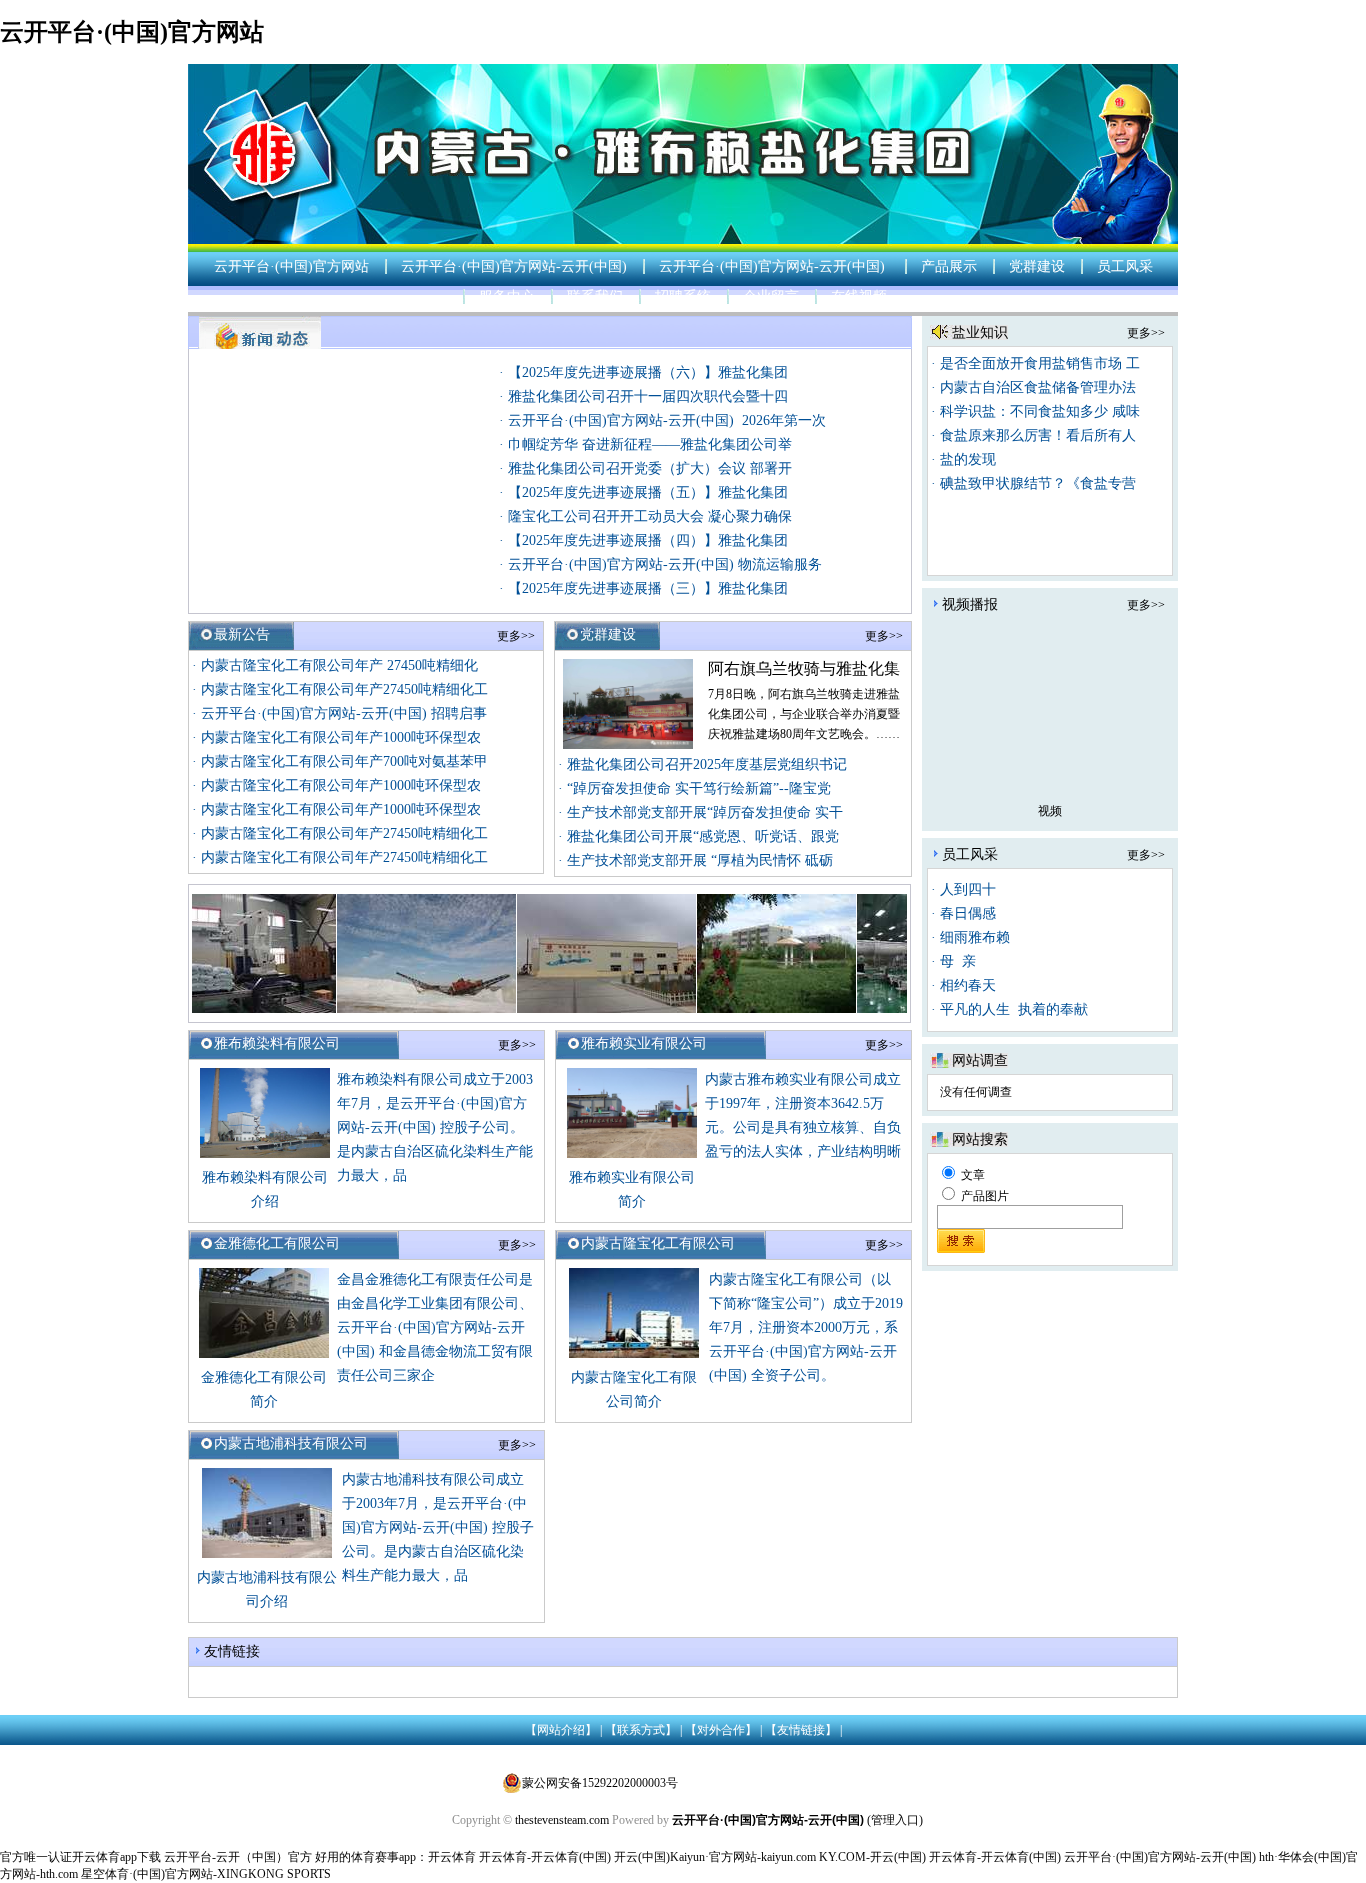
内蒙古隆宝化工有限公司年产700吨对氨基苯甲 (344, 761)
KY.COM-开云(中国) (872, 1857)
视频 (1050, 811)
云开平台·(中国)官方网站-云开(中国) (514, 266)
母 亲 (958, 961)
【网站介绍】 (561, 1730)
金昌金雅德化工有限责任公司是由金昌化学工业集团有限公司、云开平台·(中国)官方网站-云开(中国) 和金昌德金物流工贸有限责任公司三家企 (435, 1327)
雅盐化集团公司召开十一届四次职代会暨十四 (648, 396)
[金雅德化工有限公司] (264, 1353)
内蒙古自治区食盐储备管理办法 (1038, 387)
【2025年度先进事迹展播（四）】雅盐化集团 (648, 540)
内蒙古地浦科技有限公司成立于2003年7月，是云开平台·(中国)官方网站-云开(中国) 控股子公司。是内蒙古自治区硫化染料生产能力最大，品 (438, 1527)
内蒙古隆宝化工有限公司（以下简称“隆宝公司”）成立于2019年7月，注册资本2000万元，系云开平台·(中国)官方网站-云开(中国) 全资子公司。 (806, 1327)
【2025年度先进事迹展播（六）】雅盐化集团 (648, 372)
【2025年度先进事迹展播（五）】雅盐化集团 (648, 492)
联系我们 (595, 296)
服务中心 (507, 296)
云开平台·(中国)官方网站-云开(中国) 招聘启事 (344, 713)
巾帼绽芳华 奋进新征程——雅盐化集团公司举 (650, 444)
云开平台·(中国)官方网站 (132, 32)
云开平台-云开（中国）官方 (238, 1857)
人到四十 (968, 889)
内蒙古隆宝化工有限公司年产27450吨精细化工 (344, 689)
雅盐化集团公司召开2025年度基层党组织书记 (707, 764)
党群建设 (1037, 266)
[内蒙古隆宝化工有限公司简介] (634, 1353)
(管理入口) (895, 1820)
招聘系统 (683, 296)
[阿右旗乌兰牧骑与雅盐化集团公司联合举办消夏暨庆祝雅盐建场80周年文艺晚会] (628, 745)
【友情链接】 (801, 1730)
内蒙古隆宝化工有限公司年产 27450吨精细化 (339, 665)
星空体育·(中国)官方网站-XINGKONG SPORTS (206, 1874)
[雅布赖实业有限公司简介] (632, 1153)
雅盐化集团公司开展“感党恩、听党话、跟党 (703, 836)
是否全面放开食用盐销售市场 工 (1040, 363)
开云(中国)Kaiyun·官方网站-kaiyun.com (715, 1857)
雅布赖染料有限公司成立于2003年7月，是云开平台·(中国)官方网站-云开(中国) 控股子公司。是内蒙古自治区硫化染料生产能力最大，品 (435, 1127)
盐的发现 (968, 459)
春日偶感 (968, 913)
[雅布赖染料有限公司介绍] (265, 1153)
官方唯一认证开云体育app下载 (80, 1857)
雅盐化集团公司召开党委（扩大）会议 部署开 (650, 468)
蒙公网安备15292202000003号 (600, 1783)
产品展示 (949, 266)
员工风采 (1125, 266)
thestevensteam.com (562, 1820)
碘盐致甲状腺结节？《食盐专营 (1038, 483)
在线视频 (859, 296)
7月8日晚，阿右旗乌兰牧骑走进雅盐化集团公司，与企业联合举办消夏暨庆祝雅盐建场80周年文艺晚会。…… (804, 714)
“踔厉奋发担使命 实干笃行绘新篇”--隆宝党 (699, 788)
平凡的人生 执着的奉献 (1014, 1009)
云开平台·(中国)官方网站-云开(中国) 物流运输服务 (665, 564)
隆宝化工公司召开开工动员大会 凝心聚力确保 (650, 516)
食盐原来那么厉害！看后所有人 (1038, 435)
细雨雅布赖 (975, 937)
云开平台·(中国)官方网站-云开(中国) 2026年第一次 (667, 420)
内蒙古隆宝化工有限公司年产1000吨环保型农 (341, 737)
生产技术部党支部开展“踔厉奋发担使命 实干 (705, 812)
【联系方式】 (641, 1730)
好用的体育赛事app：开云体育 (395, 1857)
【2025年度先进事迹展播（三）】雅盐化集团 (648, 588)
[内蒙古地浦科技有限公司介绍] (267, 1553)
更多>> (516, 636)
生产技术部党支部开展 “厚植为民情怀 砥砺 (700, 860)
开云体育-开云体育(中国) (545, 1857)
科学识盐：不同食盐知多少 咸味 (1040, 411)
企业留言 (771, 296)
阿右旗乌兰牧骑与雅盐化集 (804, 668)
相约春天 (968, 985)
